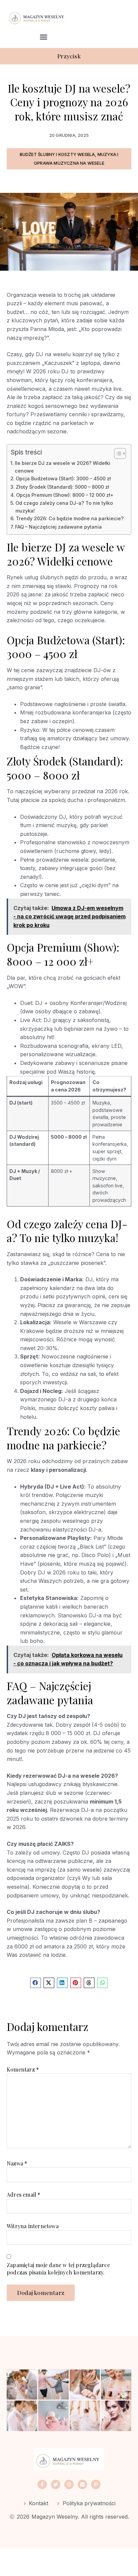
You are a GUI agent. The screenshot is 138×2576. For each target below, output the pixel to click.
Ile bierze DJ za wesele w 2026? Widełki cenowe (62, 467)
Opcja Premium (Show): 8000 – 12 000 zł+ (65, 495)
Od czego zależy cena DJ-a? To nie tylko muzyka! (64, 507)
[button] (44, 37)
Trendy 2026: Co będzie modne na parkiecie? (70, 518)
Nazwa (17, 2163)
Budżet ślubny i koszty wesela (57, 154)
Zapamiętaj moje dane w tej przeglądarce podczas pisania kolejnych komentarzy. (58, 2269)
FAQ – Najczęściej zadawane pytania (58, 527)
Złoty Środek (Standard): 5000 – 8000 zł (62, 487)
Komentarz (23, 2069)
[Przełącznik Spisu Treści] (117, 453)
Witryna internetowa (33, 2226)
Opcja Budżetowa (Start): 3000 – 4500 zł (63, 478)
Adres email (24, 2194)
